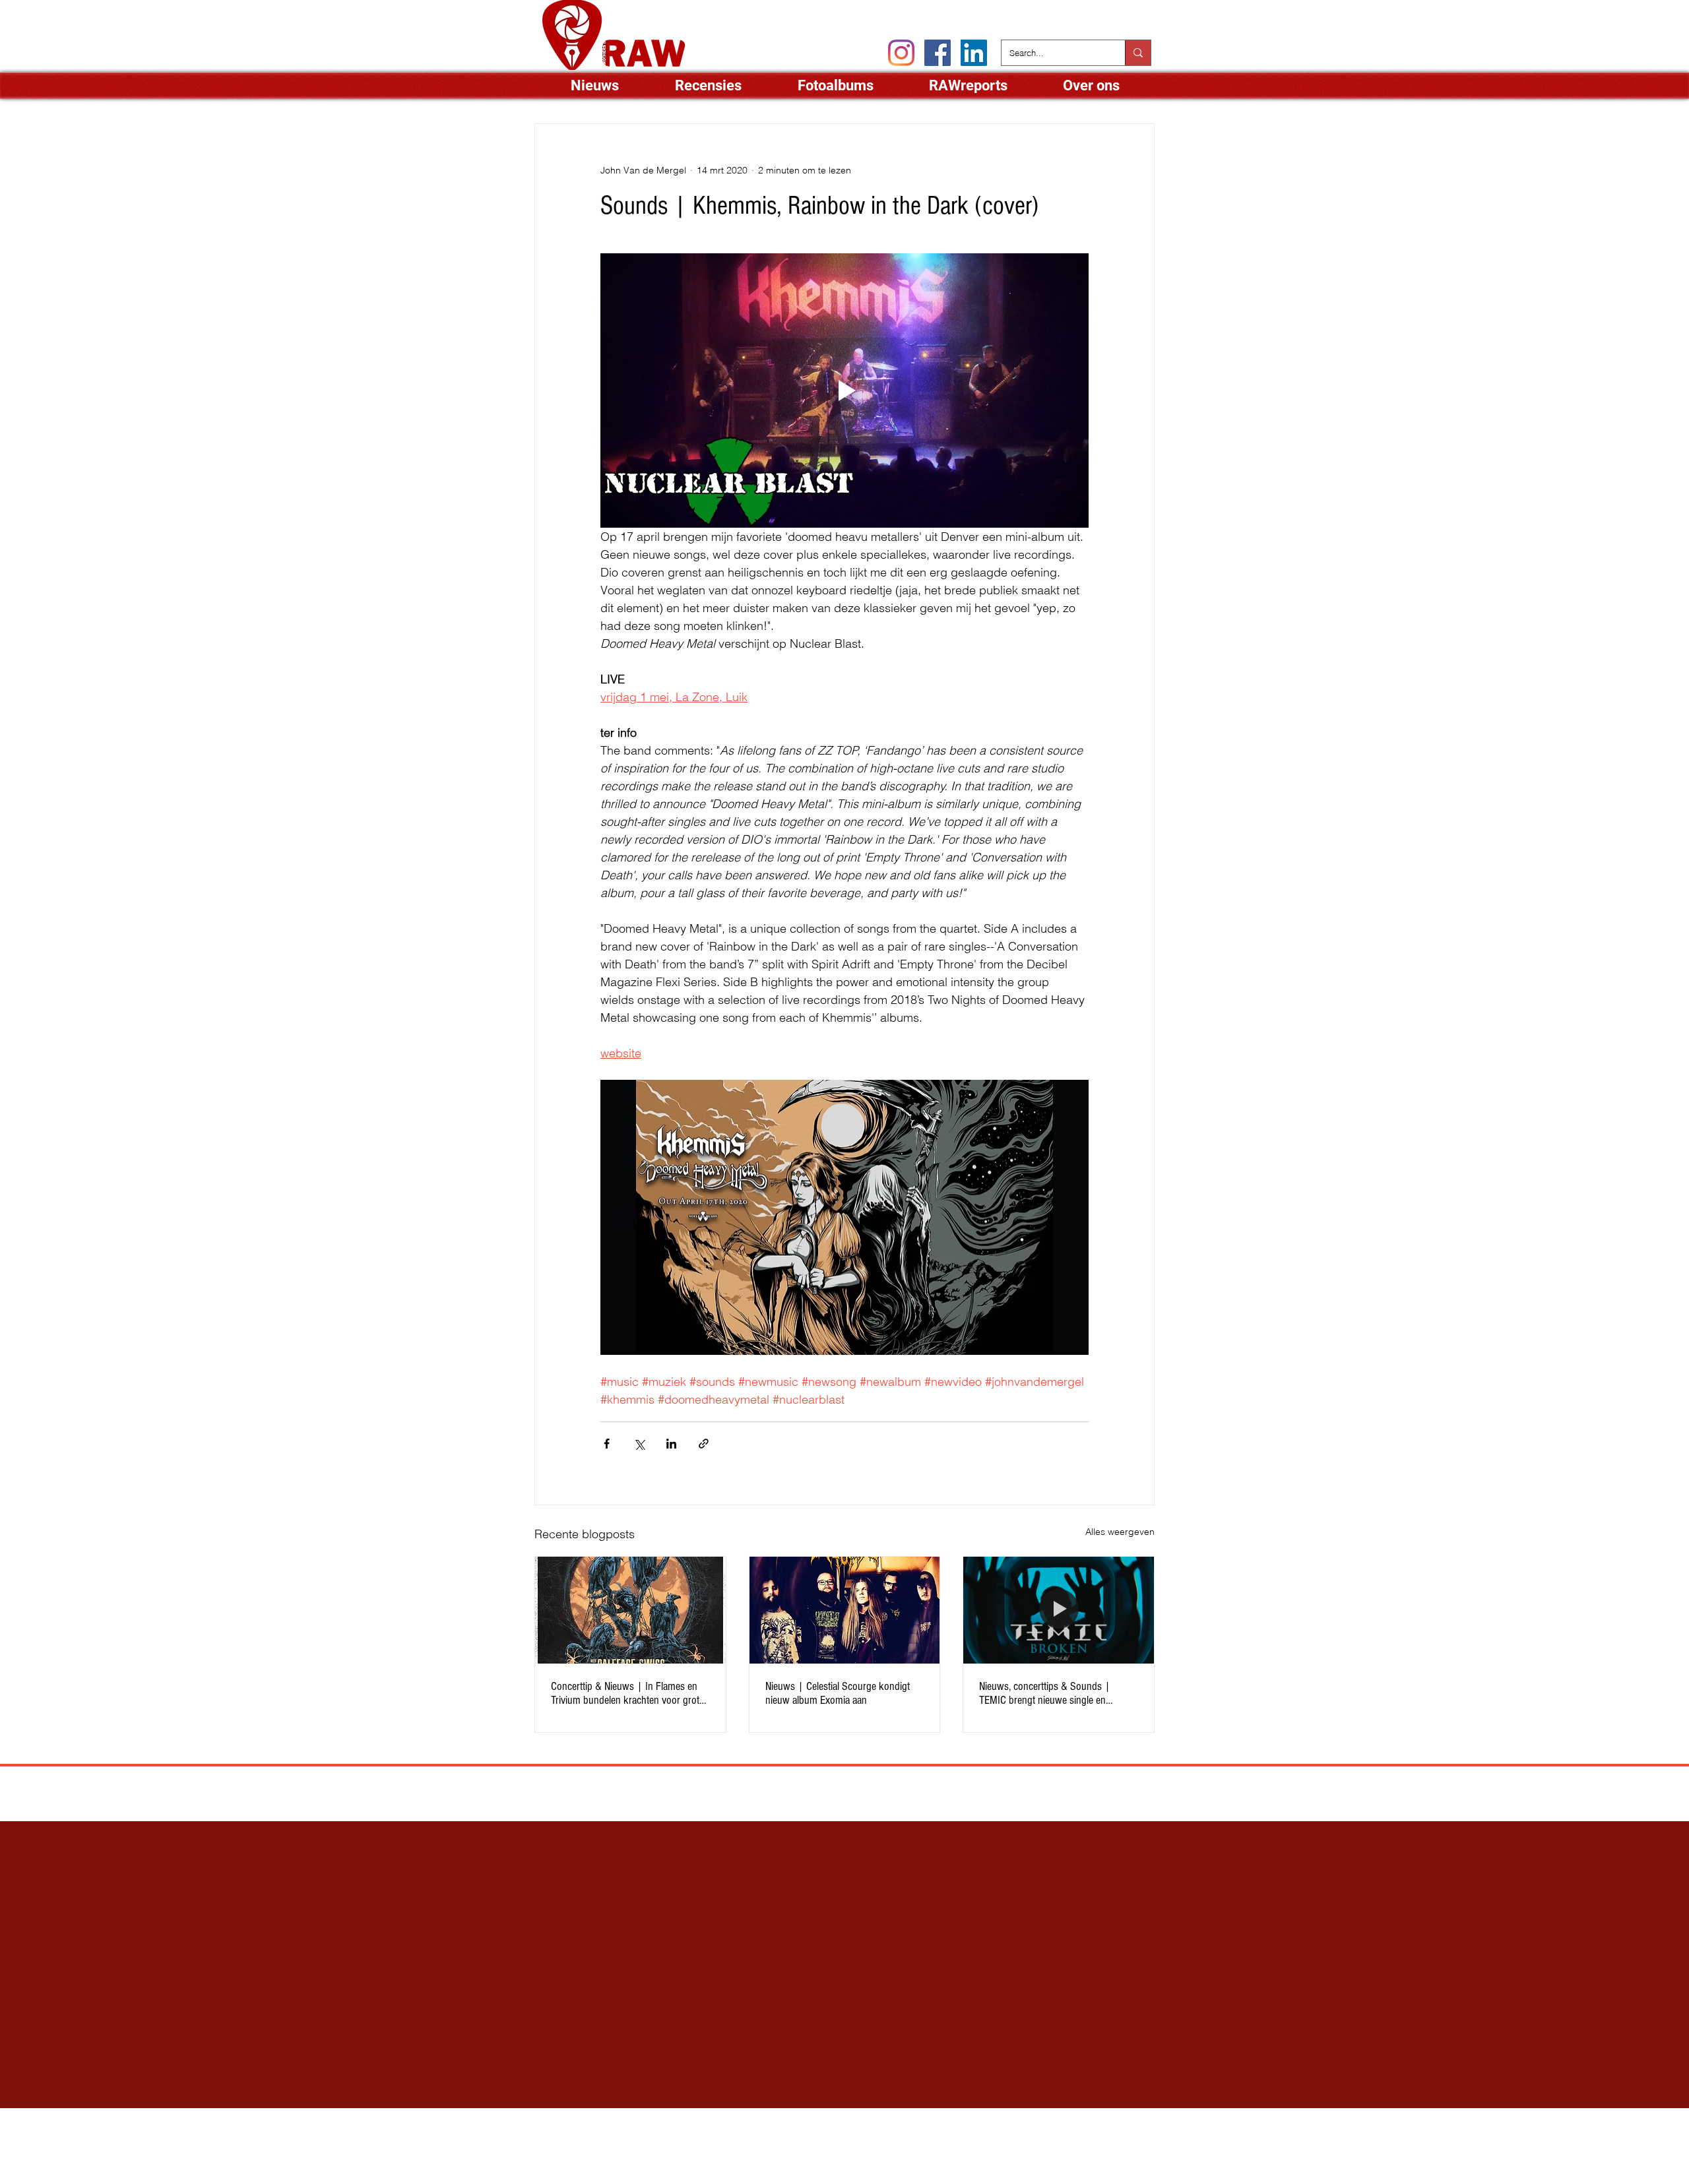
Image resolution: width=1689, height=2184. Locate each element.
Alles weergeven (1120, 1532)
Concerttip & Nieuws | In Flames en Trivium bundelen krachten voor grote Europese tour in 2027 (627, 1693)
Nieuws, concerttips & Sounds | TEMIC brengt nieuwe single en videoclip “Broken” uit (1045, 1693)
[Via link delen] (704, 1444)
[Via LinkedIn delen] (671, 1444)
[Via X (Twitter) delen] (639, 1444)
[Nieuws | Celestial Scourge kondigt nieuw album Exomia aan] (845, 1610)
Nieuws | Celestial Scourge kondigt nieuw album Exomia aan (838, 1693)
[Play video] (844, 390)
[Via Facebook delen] (607, 1444)
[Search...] (1138, 53)
